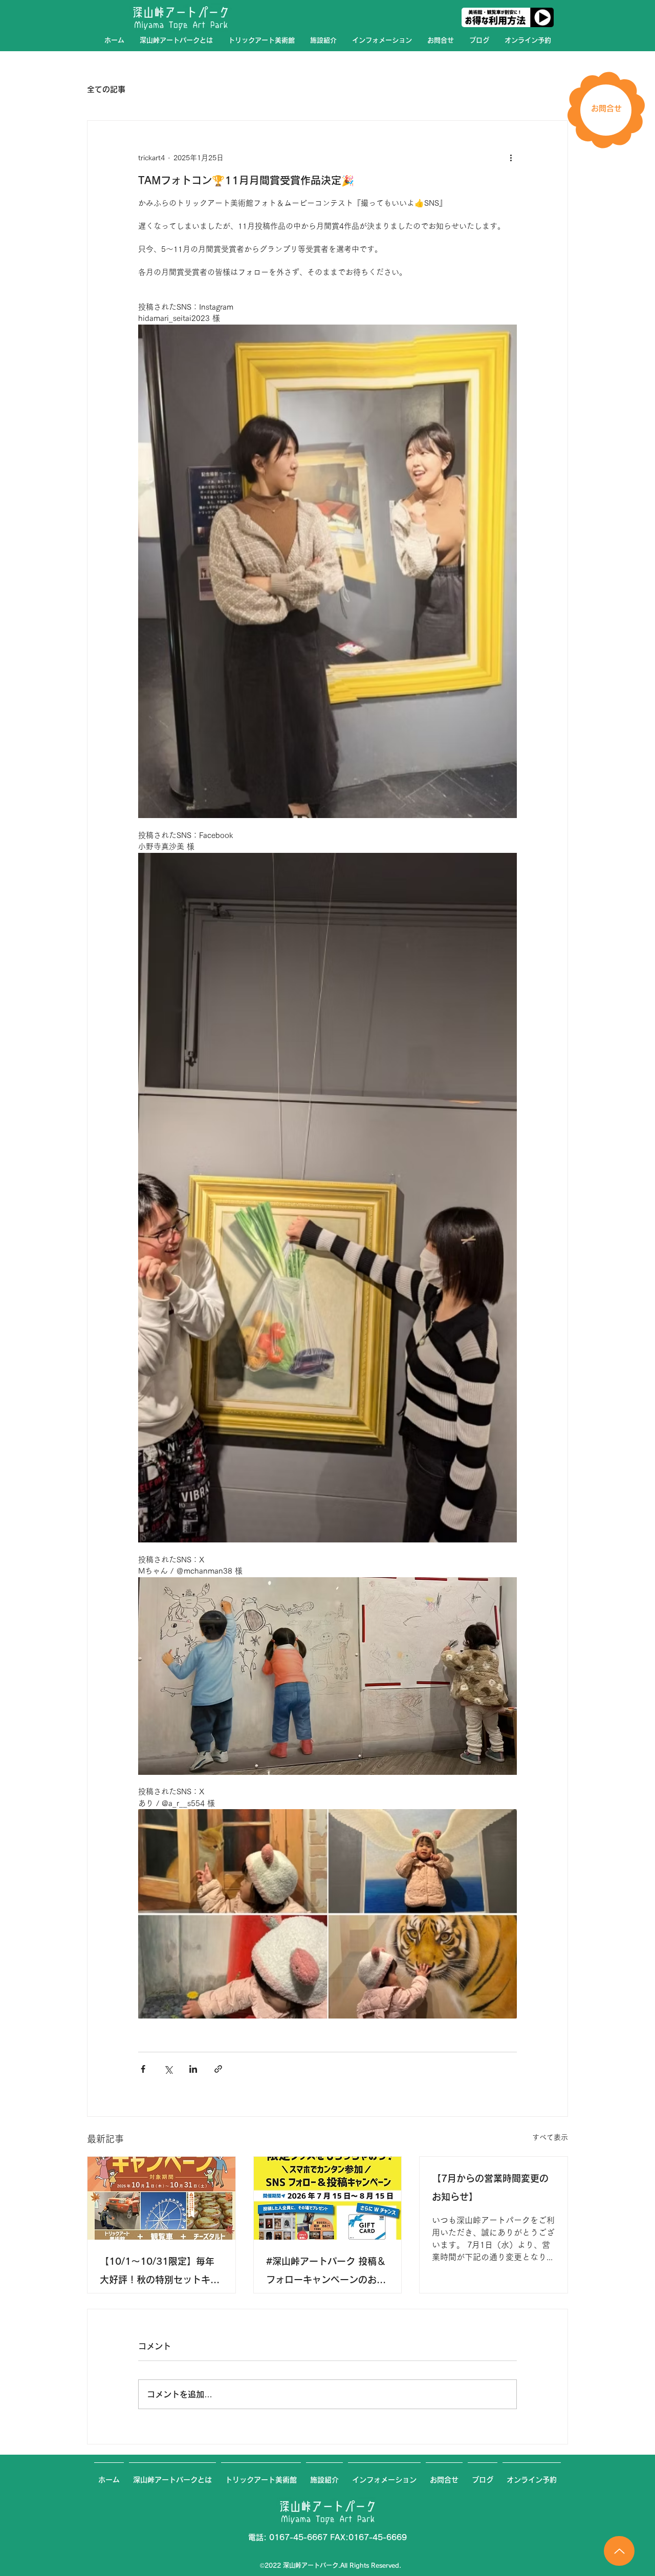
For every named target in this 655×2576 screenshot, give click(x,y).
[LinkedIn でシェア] (193, 2069)
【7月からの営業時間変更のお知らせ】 (490, 2187)
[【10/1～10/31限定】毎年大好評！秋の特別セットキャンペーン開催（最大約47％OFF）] (161, 2198)
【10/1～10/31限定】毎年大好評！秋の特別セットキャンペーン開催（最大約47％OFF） (160, 2273)
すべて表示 (550, 2137)
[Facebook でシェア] (143, 2069)
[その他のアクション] (511, 158)
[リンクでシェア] (218, 2069)
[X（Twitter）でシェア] (168, 2069)
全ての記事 (106, 89)
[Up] (619, 2551)
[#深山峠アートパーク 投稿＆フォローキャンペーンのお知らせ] (328, 2198)
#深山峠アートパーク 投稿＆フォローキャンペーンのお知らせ (326, 2273)
